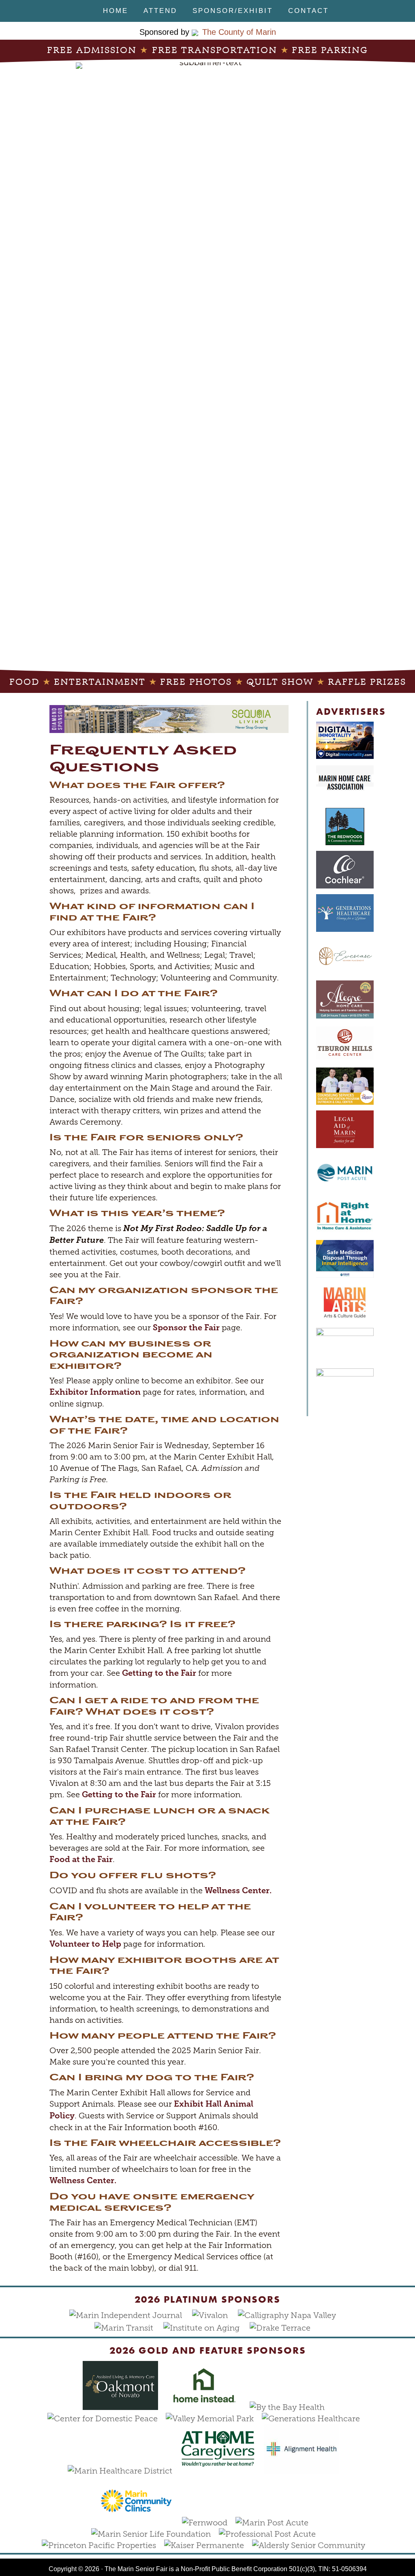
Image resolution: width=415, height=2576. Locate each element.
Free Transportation (215, 50)
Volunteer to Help (85, 1944)
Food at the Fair (81, 1859)
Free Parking (330, 50)
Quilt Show (280, 682)
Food (24, 682)
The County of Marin (239, 32)
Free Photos (196, 682)
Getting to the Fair (159, 1673)
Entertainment (100, 682)
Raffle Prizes (367, 682)
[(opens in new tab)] (107, 2418)
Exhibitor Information (95, 1392)
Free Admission (92, 50)
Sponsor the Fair (186, 1328)
